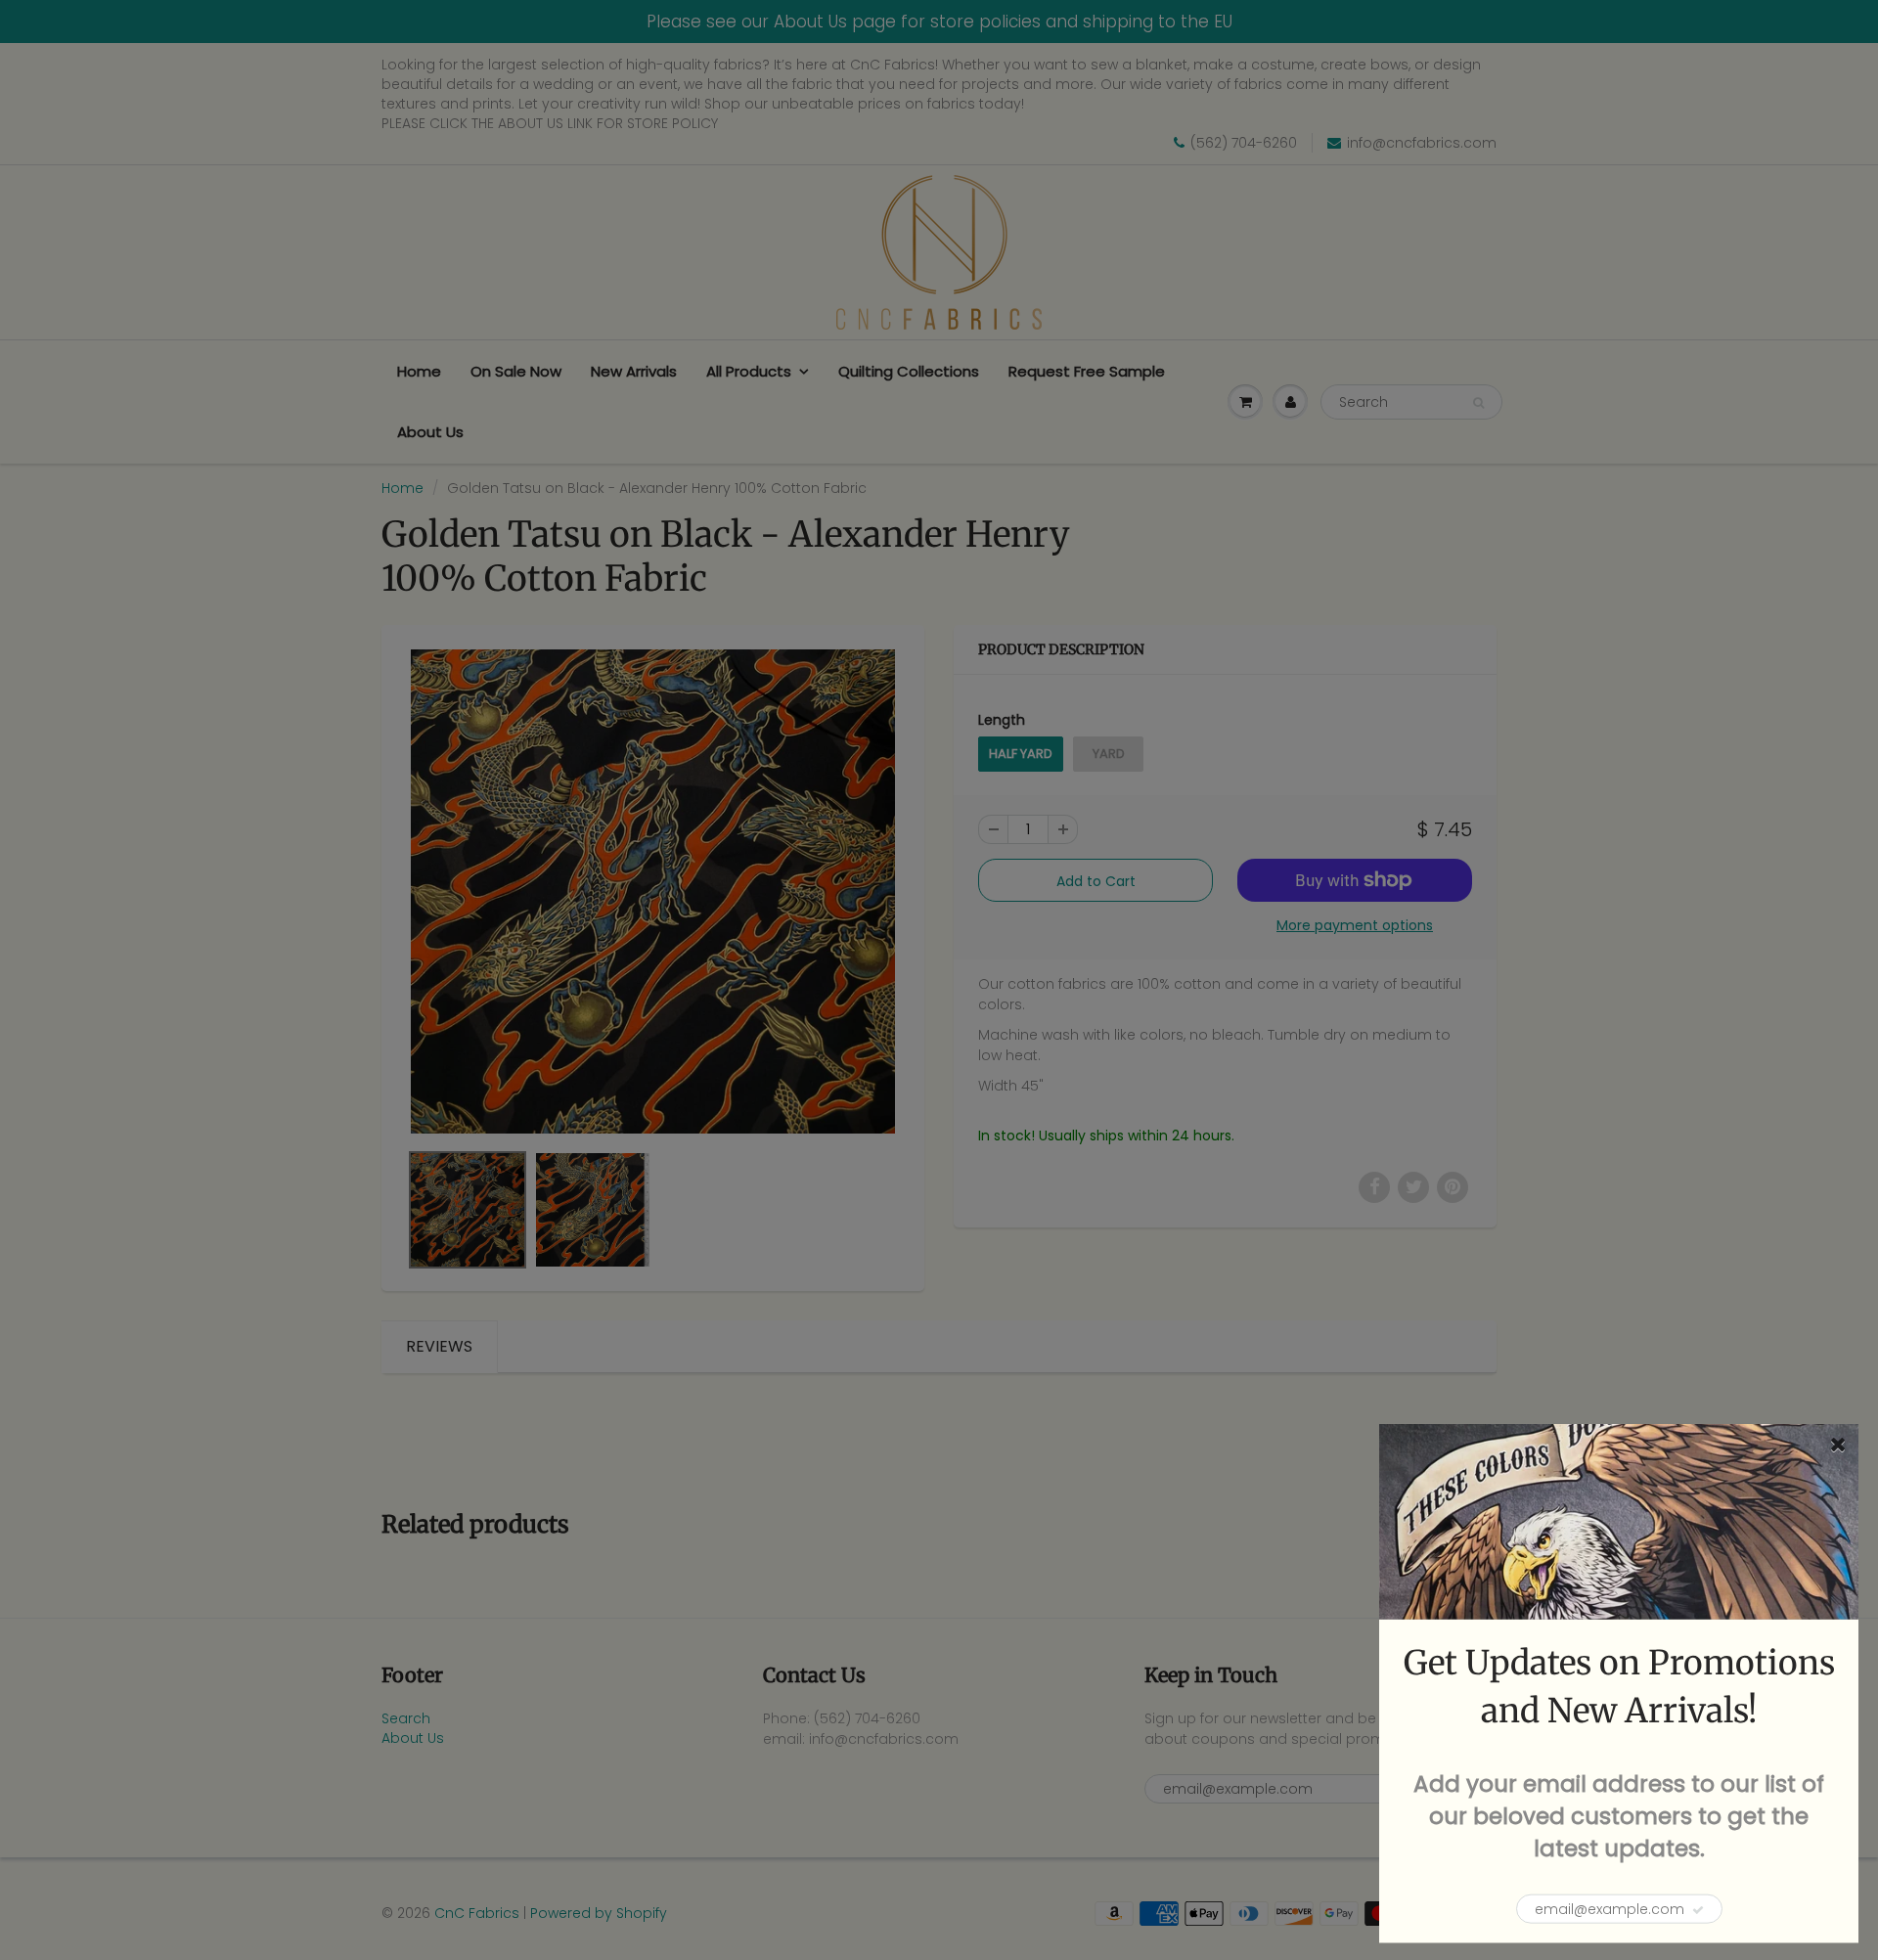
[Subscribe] (1698, 1910)
